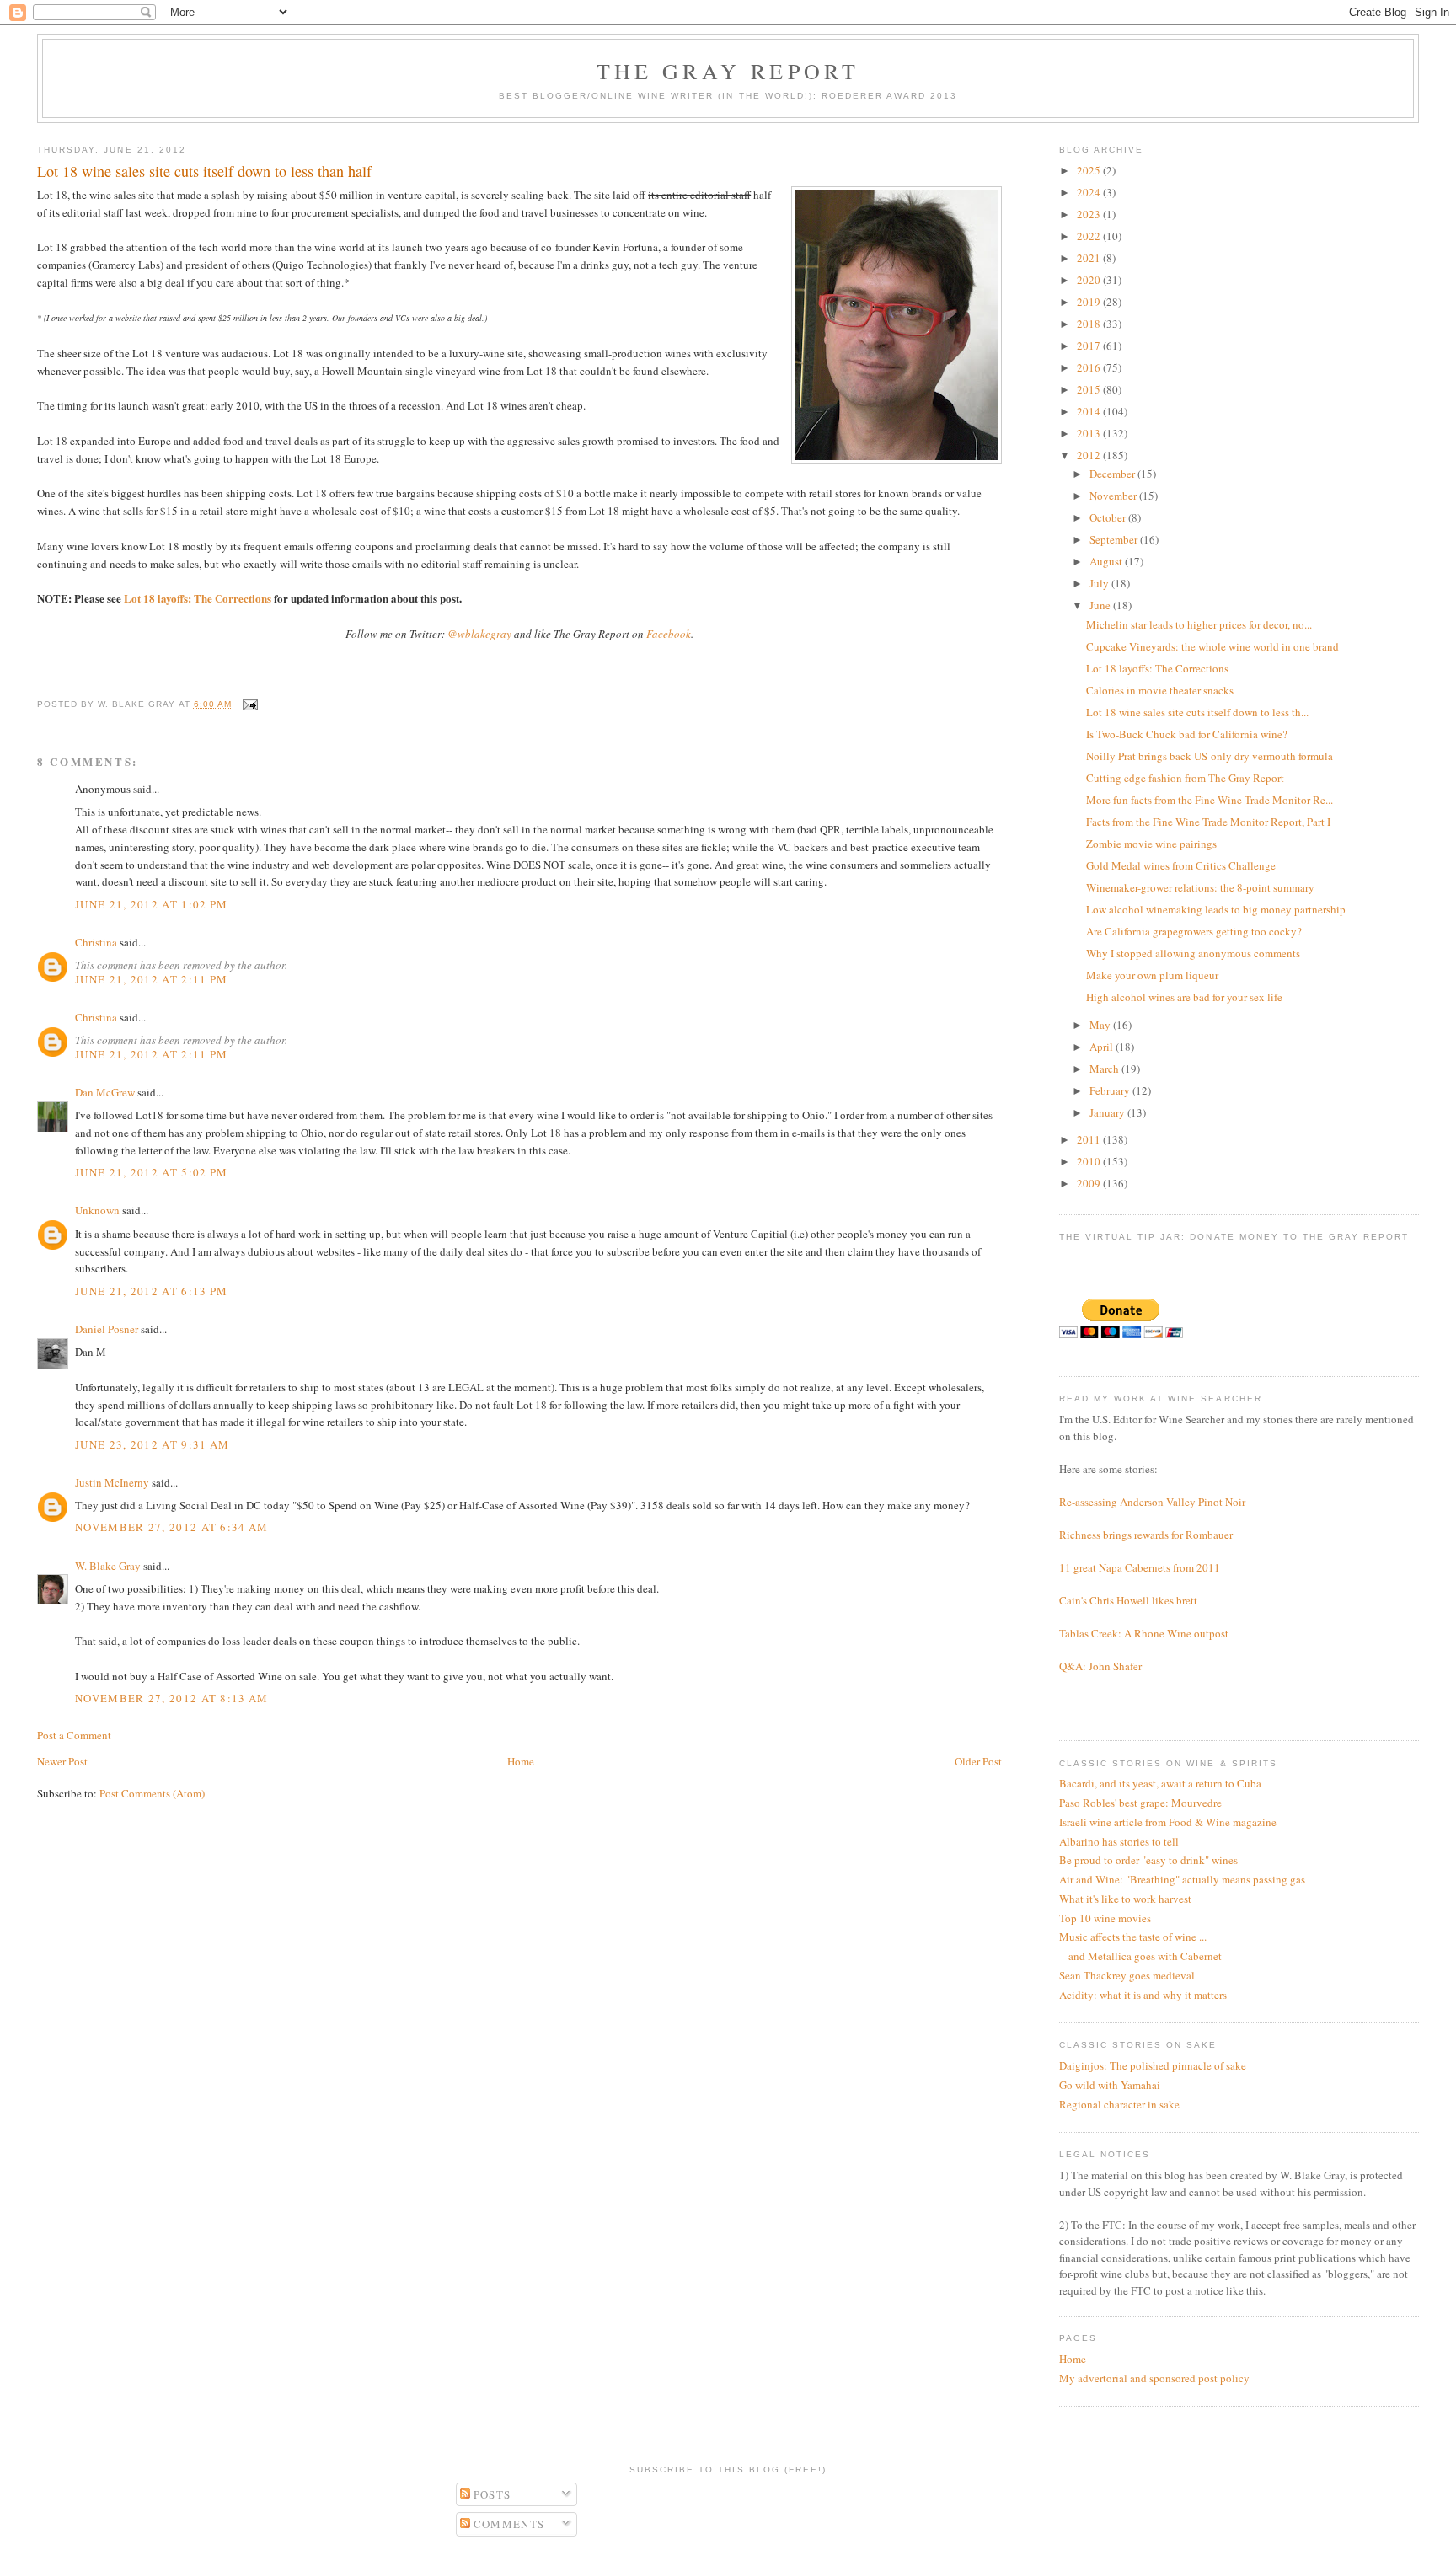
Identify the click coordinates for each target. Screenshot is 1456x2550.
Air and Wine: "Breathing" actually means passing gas (1182, 1879)
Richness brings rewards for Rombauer (1146, 1535)
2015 (1090, 389)
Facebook (669, 634)
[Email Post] (248, 704)
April (1103, 1047)
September (1115, 539)
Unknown (97, 1210)
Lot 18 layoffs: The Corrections (198, 598)
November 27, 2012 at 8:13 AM (171, 1698)
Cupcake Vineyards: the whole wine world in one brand (1212, 646)
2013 (1090, 433)
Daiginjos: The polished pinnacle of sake (1153, 2065)
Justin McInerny (112, 1482)
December (1113, 474)
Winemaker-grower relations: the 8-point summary (1200, 887)
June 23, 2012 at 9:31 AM (152, 1444)
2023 (1090, 214)
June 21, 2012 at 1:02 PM (151, 904)
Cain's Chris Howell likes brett (1128, 1600)
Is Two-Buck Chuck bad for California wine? (1187, 734)
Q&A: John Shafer (1100, 1666)
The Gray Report (728, 71)
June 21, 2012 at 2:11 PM (151, 979)
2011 (1090, 1139)
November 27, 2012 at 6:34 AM (171, 1527)
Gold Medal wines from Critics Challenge (1181, 865)
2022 (1090, 236)
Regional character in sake (1119, 2104)
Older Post (978, 1761)
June (1101, 605)
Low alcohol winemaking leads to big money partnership (1216, 909)
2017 (1090, 346)
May (1101, 1025)
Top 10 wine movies (1105, 1918)
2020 (1090, 280)
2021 (1090, 258)
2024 (1090, 192)
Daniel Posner (107, 1329)
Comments (508, 2524)
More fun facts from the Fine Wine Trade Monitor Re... (1210, 800)
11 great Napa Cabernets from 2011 (1140, 1567)
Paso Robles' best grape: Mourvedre (1140, 1803)
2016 (1090, 367)
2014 (1090, 411)
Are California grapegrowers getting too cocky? (1194, 931)
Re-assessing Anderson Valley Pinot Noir (1152, 1502)
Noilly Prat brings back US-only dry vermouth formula (1210, 756)
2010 (1090, 1161)
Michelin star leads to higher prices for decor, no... (1199, 624)
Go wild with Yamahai (1110, 2085)
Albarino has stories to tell (1119, 1841)
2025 (1090, 170)
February (1111, 1090)
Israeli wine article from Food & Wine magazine (1168, 1822)
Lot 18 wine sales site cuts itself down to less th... (1197, 712)
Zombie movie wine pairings (1151, 844)
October (1109, 517)
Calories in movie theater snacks (1160, 690)
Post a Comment (74, 1735)
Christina (96, 942)
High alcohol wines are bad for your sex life (1184, 997)
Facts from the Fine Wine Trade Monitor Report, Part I (1208, 822)
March (1105, 1069)
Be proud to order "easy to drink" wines (1148, 1860)
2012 (1090, 455)
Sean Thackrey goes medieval (1127, 1975)
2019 (1090, 302)
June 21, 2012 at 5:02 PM (151, 1172)
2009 (1090, 1183)
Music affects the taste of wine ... (1133, 1937)
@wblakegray (479, 634)
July (1100, 583)
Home (521, 1761)
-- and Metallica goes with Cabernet (1140, 1956)
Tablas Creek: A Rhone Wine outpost (1144, 1633)
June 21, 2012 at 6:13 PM (151, 1291)
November (1114, 496)
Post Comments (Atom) (152, 1793)
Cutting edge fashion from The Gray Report (1185, 778)
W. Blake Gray (108, 1566)
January (1108, 1112)
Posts (491, 2494)
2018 (1090, 324)
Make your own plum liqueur (1152, 975)
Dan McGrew (105, 1092)
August (1107, 561)
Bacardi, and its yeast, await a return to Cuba (1160, 1783)
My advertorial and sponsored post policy (1154, 2378)
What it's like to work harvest (1125, 1899)
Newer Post (62, 1761)
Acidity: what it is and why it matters (1143, 1995)
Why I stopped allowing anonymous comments (1193, 953)
